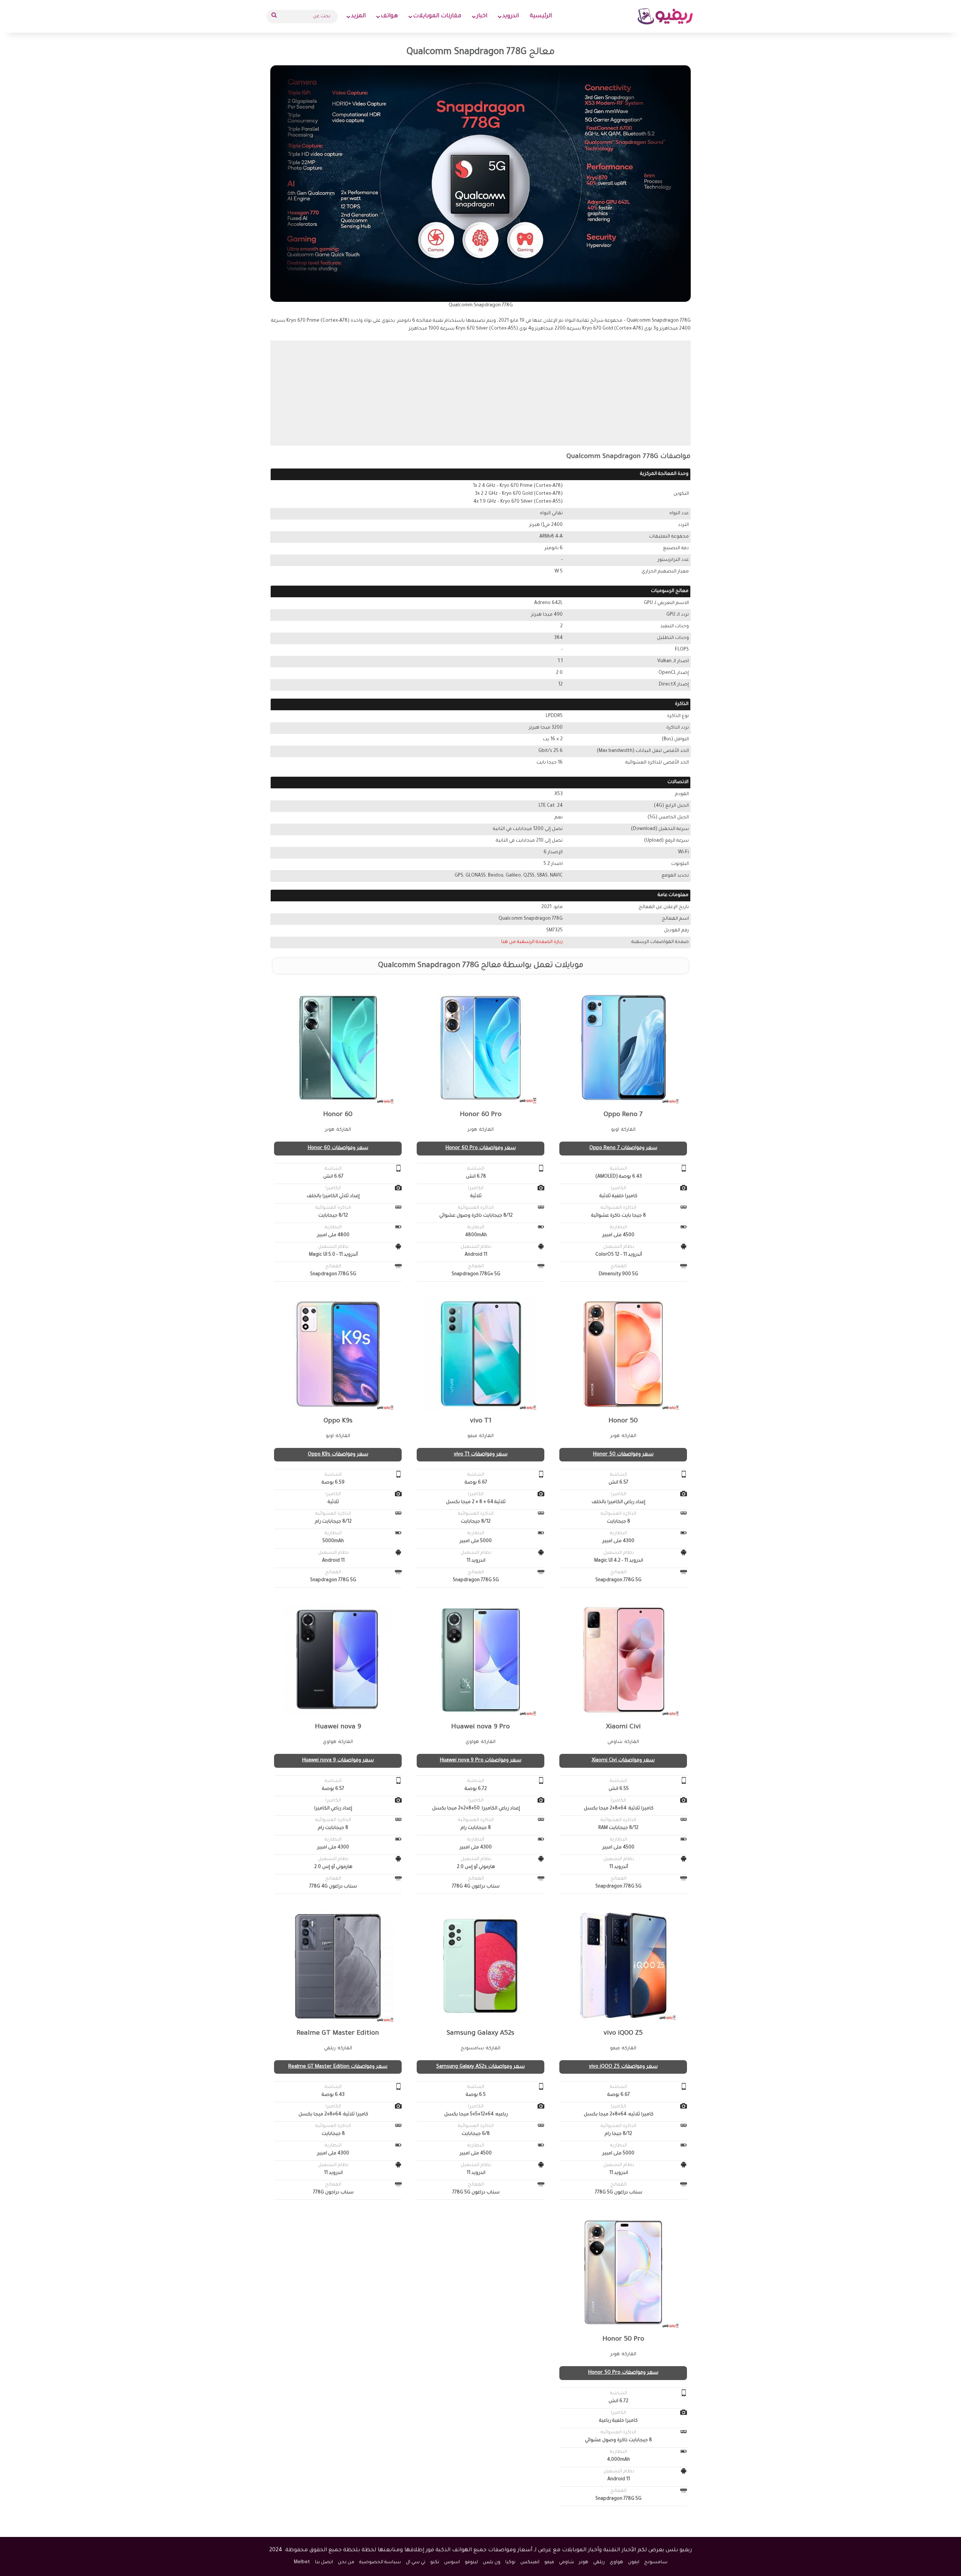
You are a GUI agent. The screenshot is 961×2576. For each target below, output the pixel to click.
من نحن (346, 2562)
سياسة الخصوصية (380, 2562)
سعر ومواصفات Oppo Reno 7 (623, 1148)
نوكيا (510, 2562)
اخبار (482, 16)
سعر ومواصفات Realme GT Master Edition (338, 2067)
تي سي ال (416, 2562)
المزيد (358, 16)
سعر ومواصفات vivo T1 (481, 1454)
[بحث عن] (274, 17)
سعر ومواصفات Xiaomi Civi (623, 1760)
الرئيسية (541, 16)
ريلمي (599, 2562)
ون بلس (492, 2562)
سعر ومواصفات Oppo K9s (338, 1454)
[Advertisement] (480, 393)
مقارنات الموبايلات (437, 16)
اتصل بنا (324, 2562)
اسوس (452, 2562)
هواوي (616, 2562)
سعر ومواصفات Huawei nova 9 (338, 1760)
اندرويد (511, 16)
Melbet (302, 2562)
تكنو (435, 2562)
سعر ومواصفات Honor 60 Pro (481, 1148)
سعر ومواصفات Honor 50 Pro (623, 2373)
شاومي (566, 2562)
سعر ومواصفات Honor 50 (623, 1454)
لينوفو (471, 2562)
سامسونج (656, 2562)
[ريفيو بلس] (665, 16)
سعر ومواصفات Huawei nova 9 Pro (481, 1760)
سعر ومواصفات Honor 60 (338, 1148)
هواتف (389, 16)
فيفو (549, 2562)
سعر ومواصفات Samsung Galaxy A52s (480, 2067)
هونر (584, 2562)
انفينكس (530, 2562)
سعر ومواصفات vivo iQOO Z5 (623, 2067)
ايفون (634, 2562)
